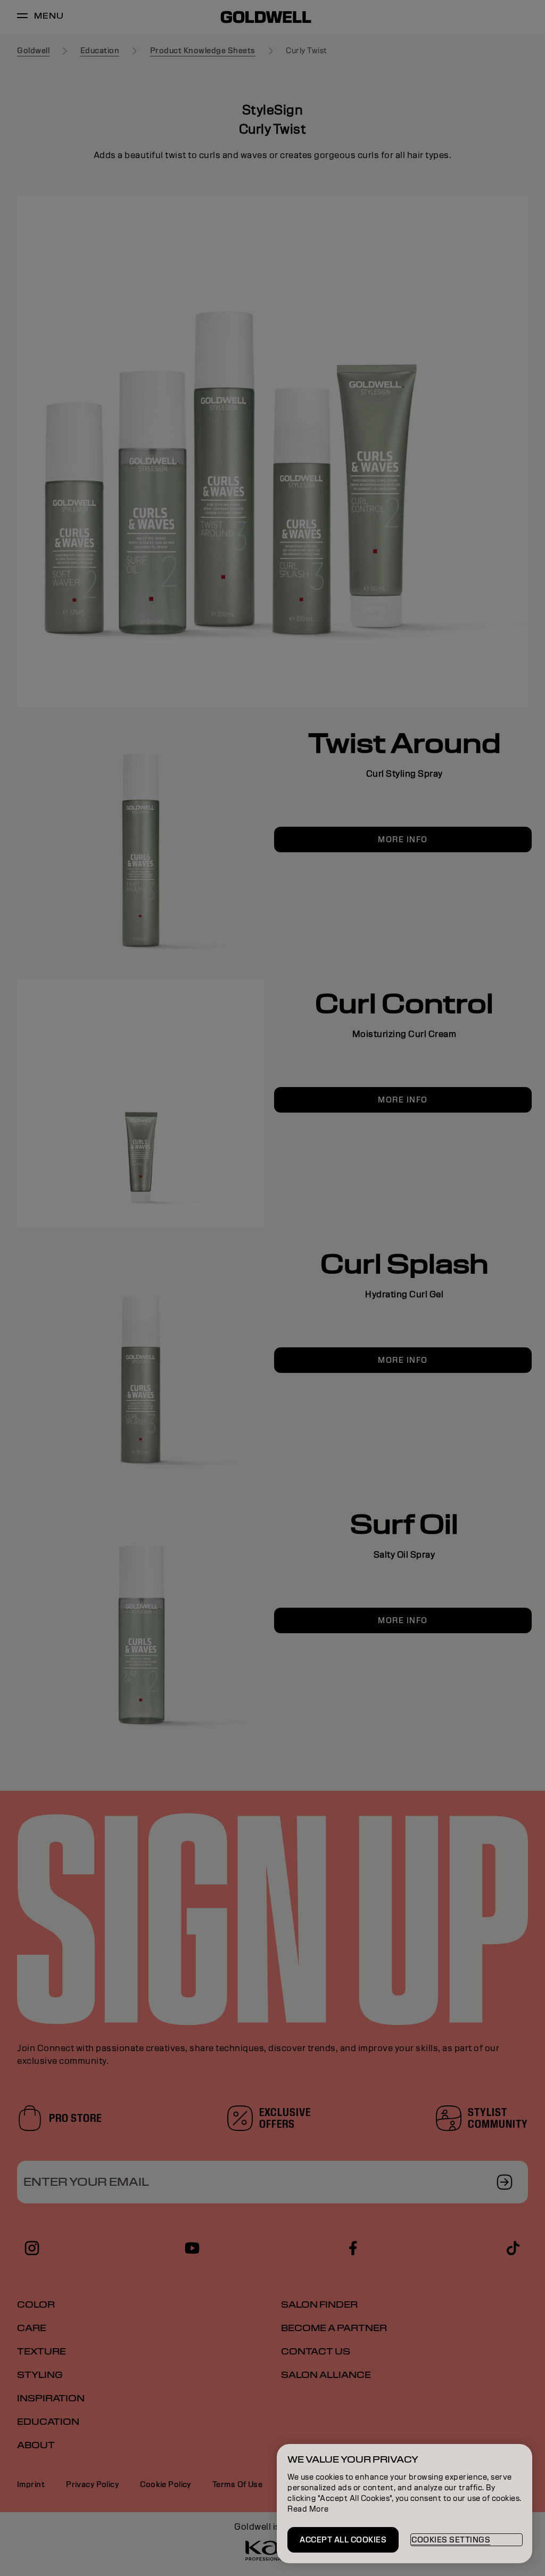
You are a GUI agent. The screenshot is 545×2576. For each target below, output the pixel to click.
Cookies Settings (451, 2540)
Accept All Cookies (343, 2540)
